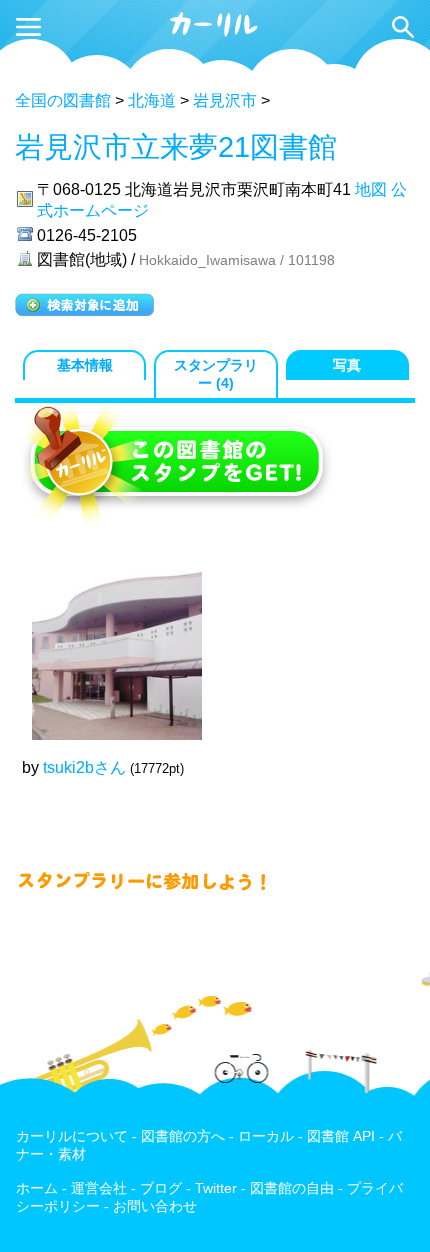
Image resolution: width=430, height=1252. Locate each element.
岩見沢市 (225, 100)
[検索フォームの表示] (403, 27)
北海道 (152, 100)
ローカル (266, 1136)
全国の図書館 (63, 100)
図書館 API (341, 1136)
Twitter (216, 1188)
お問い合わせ (155, 1206)
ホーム (37, 1188)
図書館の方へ (183, 1136)
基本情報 (85, 365)
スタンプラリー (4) (216, 374)
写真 (347, 365)
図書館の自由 (292, 1188)
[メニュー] (28, 27)
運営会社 (99, 1188)
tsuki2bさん (84, 767)
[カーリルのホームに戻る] (215, 33)
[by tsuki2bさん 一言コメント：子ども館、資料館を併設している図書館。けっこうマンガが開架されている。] (107, 645)
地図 (371, 189)
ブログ (161, 1188)
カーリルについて (72, 1136)
